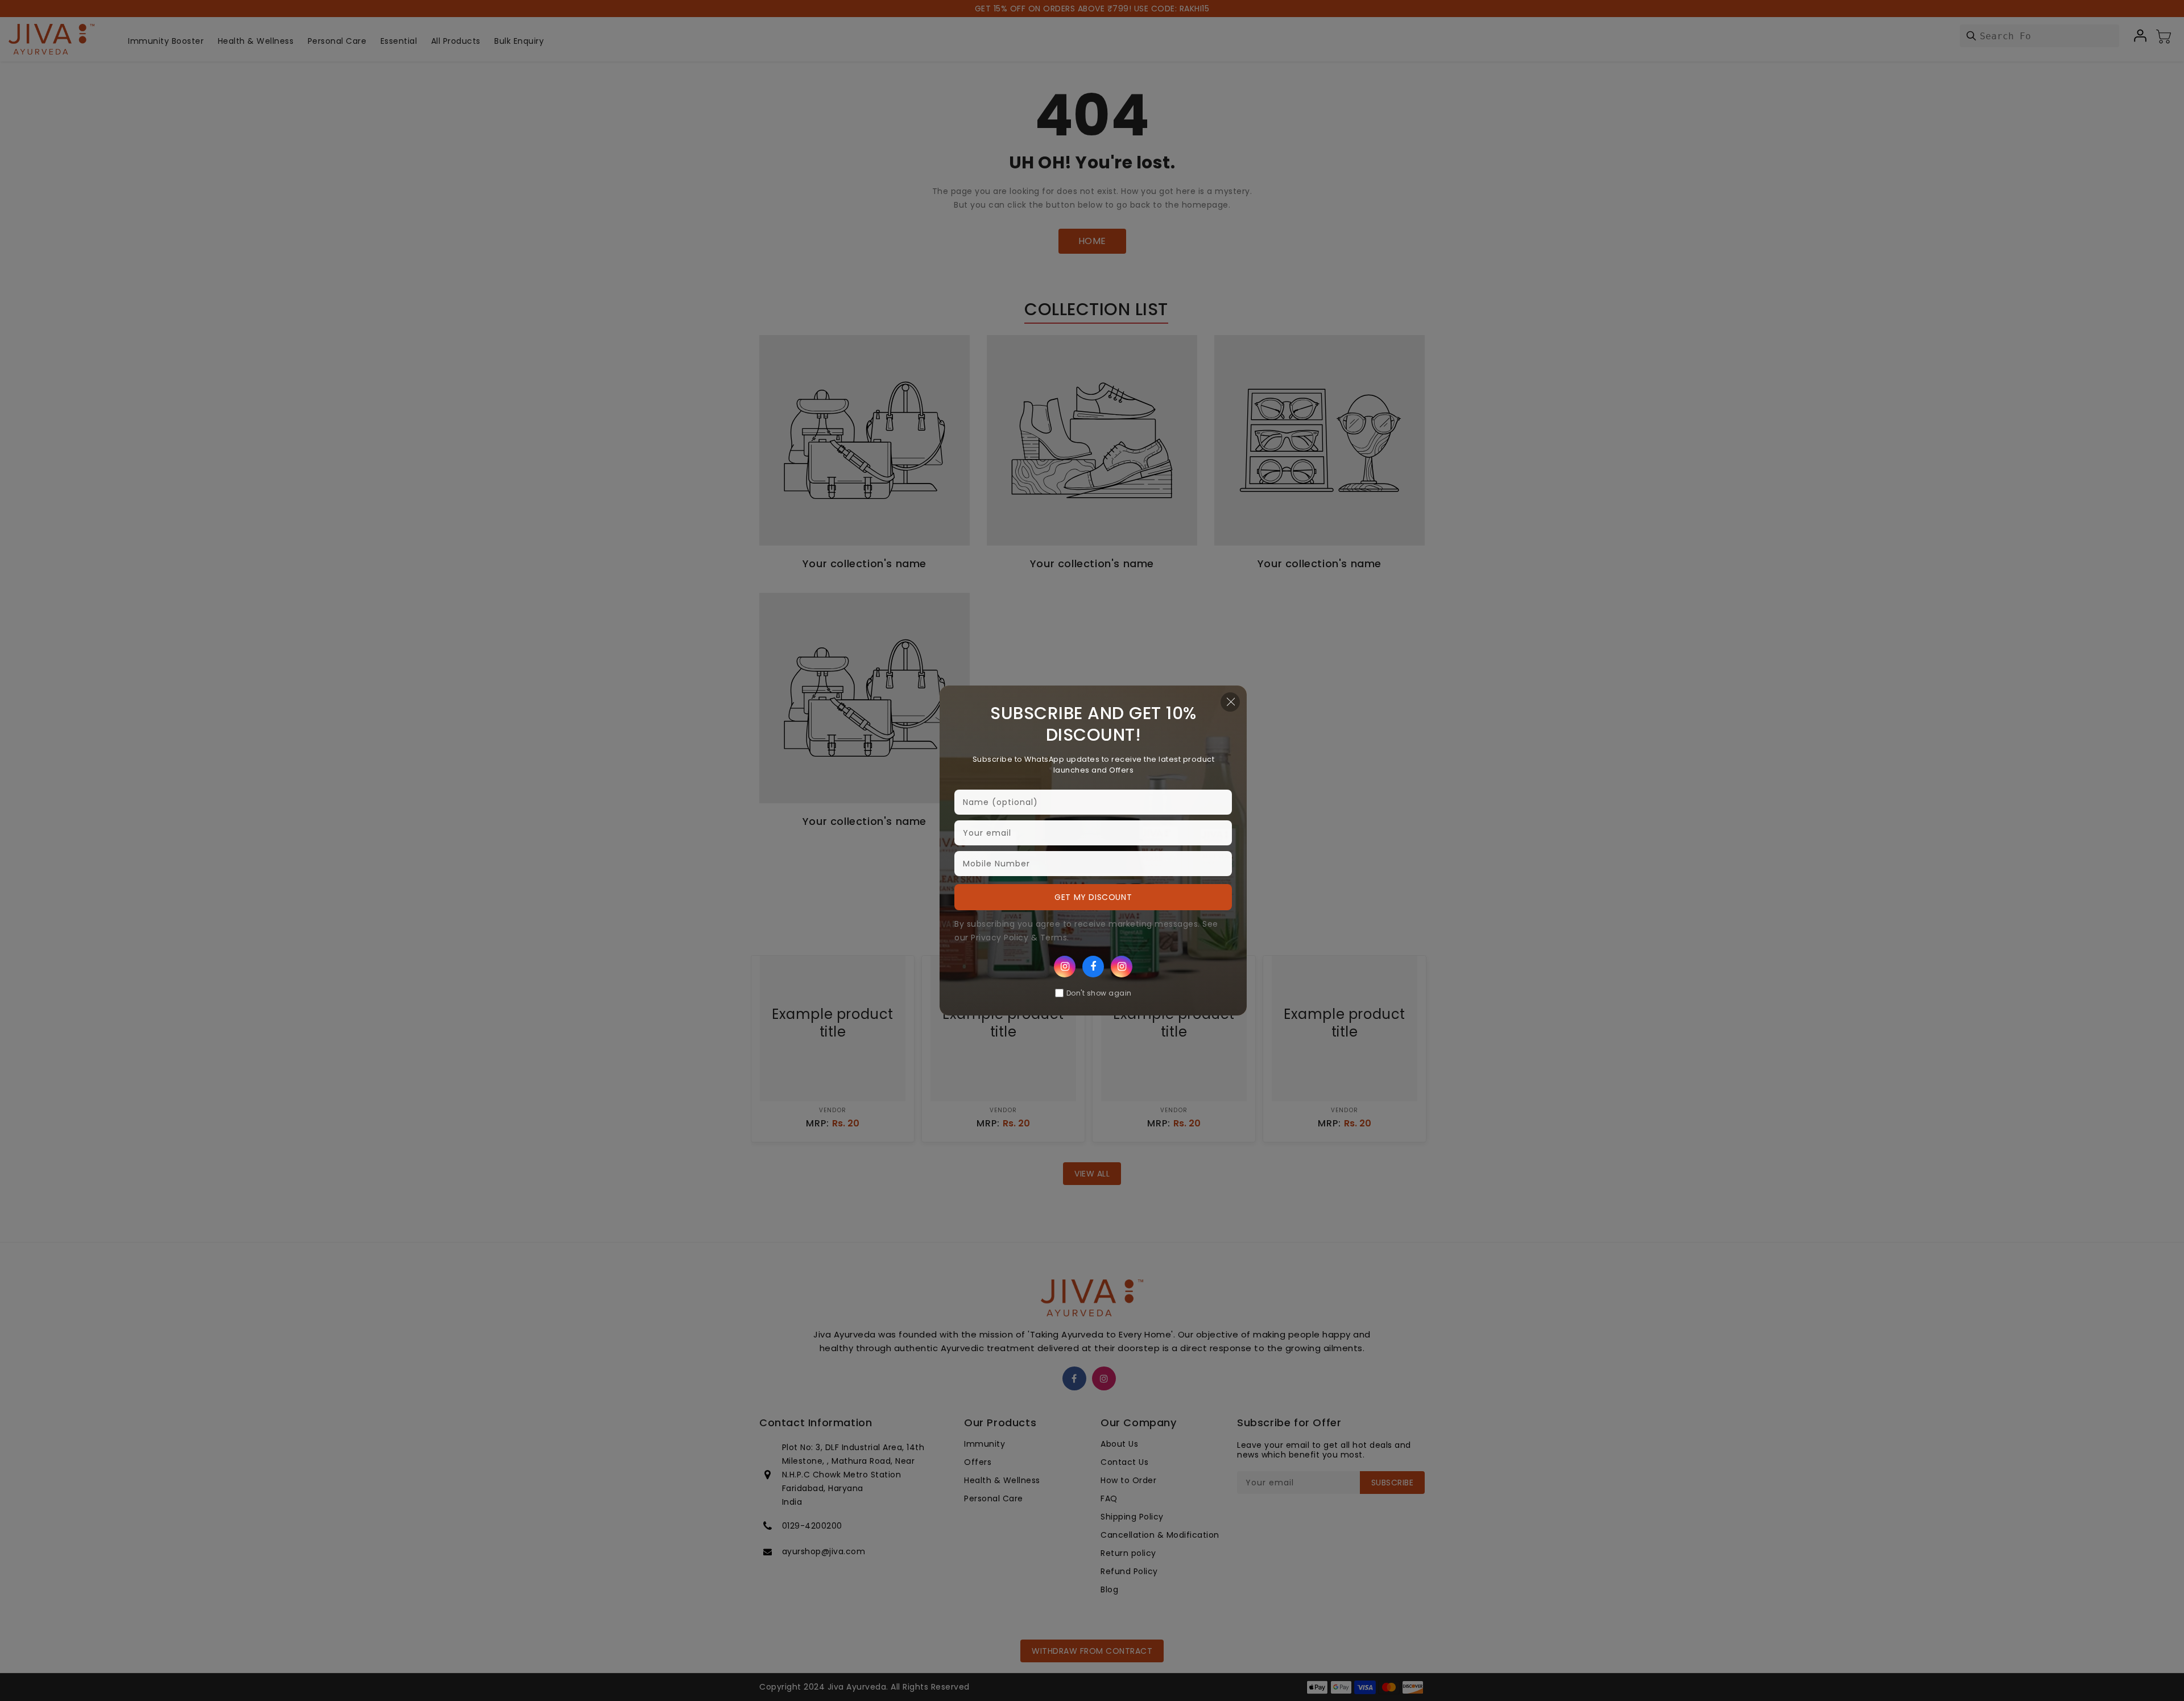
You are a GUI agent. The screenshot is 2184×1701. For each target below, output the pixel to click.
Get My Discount (1093, 897)
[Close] (1230, 702)
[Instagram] (1065, 967)
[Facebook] (1093, 967)
